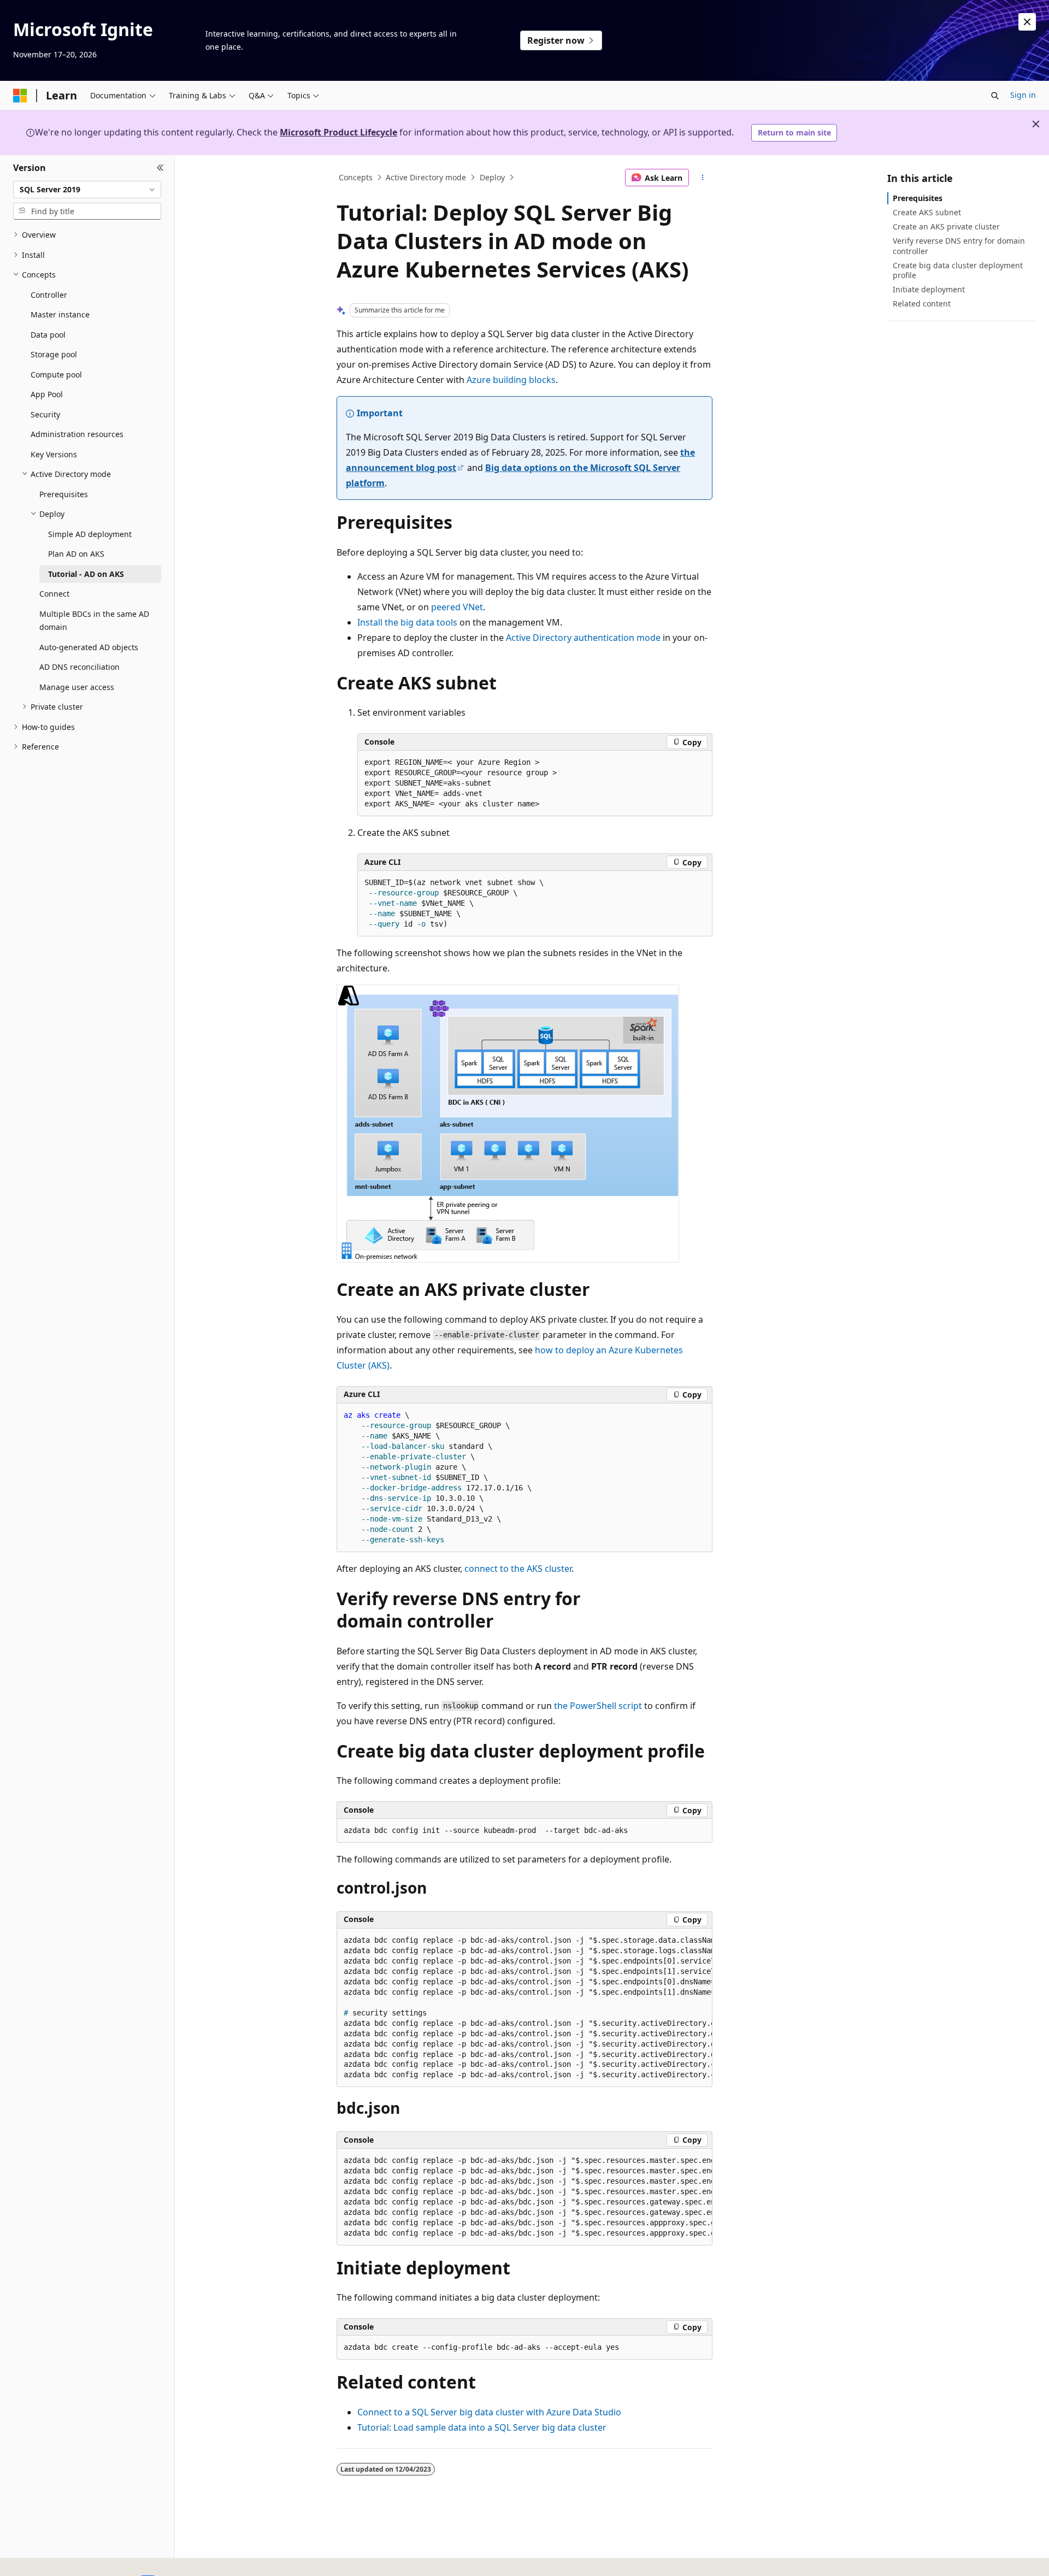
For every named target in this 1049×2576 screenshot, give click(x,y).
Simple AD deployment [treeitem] (90, 534)
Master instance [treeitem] (60, 314)
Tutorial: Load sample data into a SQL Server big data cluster (482, 2427)
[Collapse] (160, 168)
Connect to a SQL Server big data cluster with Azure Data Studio (489, 2412)
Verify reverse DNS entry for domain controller (959, 246)
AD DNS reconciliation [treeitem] (79, 667)
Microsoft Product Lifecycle (338, 132)
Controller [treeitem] (49, 295)
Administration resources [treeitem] (77, 434)
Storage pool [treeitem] (54, 354)
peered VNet (457, 607)
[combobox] (87, 190)
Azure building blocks (511, 380)
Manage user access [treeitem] (77, 687)
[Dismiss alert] (1027, 22)
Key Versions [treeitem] (54, 454)
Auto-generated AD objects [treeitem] (89, 647)
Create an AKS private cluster (946, 226)
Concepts (356, 177)
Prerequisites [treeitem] (64, 494)
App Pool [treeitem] (47, 394)
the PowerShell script (598, 1706)
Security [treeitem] (45, 414)
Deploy (492, 177)
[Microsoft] (20, 96)
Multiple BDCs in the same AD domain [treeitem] (94, 621)
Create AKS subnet (927, 212)
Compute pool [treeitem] (56, 375)
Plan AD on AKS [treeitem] (76, 554)
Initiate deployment (929, 289)
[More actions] (703, 178)
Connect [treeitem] (54, 594)
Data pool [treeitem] (48, 335)
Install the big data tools (407, 622)
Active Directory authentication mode (583, 638)
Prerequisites (918, 198)
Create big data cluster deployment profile (958, 270)
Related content (922, 303)
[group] (524, 2008)
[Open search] (995, 96)
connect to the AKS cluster (518, 1569)
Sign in (1023, 95)
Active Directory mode (426, 177)
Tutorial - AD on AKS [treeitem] (86, 574)
